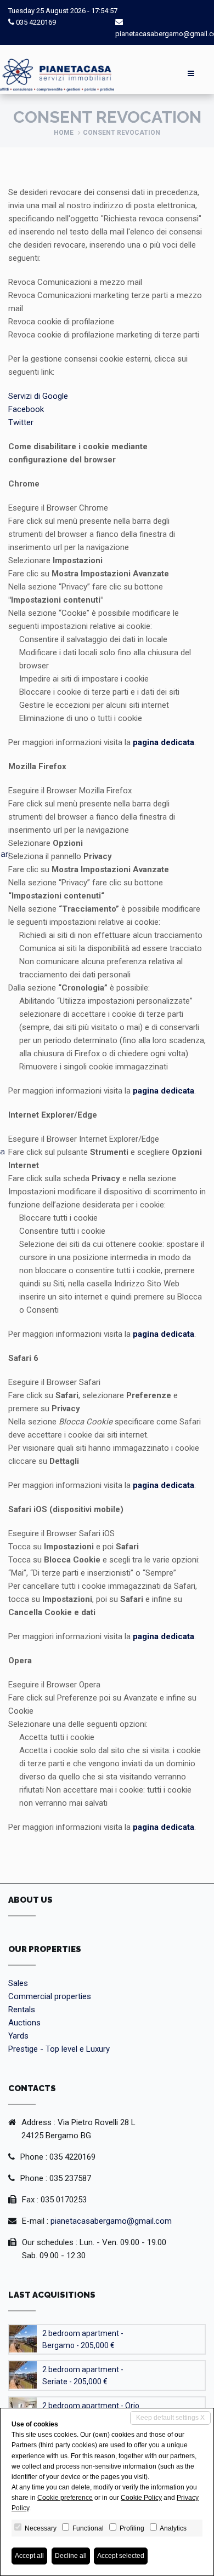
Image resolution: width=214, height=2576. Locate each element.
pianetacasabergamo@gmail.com (111, 2221)
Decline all (71, 2556)
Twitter (21, 422)
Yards (18, 2036)
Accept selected (121, 2556)
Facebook (26, 409)
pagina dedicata (164, 742)
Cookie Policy (141, 2498)
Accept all (29, 2556)
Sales (18, 1983)
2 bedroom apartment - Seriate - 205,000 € (83, 2375)
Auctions (24, 2023)
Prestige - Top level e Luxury (59, 2049)
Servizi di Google (38, 396)
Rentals (22, 2010)
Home (64, 133)
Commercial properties (50, 1996)
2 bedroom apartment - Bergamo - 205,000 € (83, 2339)
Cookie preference (65, 2498)
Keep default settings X (170, 2418)
